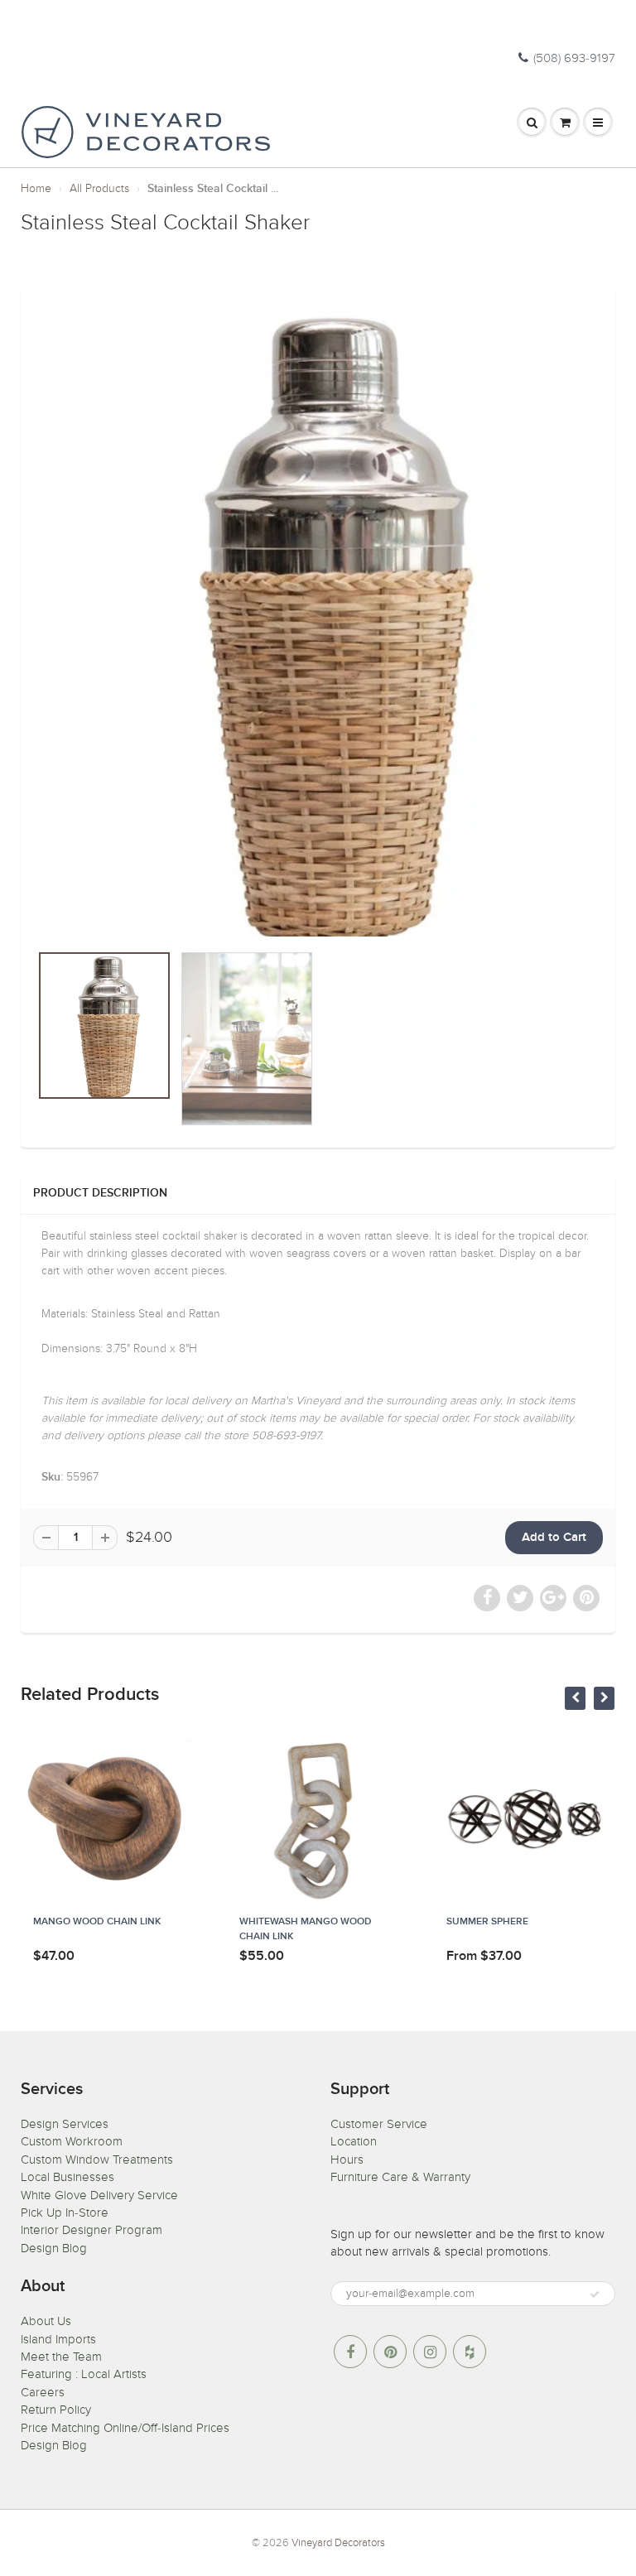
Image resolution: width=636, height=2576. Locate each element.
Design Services (65, 2124)
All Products (99, 188)
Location (354, 2141)
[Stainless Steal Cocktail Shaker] (318, 622)
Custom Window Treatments (97, 2160)
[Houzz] (470, 2352)
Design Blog (54, 2248)
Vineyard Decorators (338, 2543)
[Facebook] (350, 2352)
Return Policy (56, 2410)
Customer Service (379, 2124)
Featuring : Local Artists (84, 2374)
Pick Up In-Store (65, 2212)
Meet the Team (61, 2357)
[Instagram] (430, 2352)
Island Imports (58, 2339)
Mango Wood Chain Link (97, 1922)
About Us (46, 2321)
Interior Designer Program (92, 2230)
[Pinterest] (390, 2352)
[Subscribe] (595, 2294)
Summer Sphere (487, 1922)
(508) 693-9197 (574, 58)
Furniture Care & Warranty (400, 2177)
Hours (347, 2160)
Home (36, 188)
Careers (43, 2392)
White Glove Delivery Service (99, 2195)
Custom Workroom (72, 2141)
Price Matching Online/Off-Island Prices (125, 2428)
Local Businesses (67, 2177)
